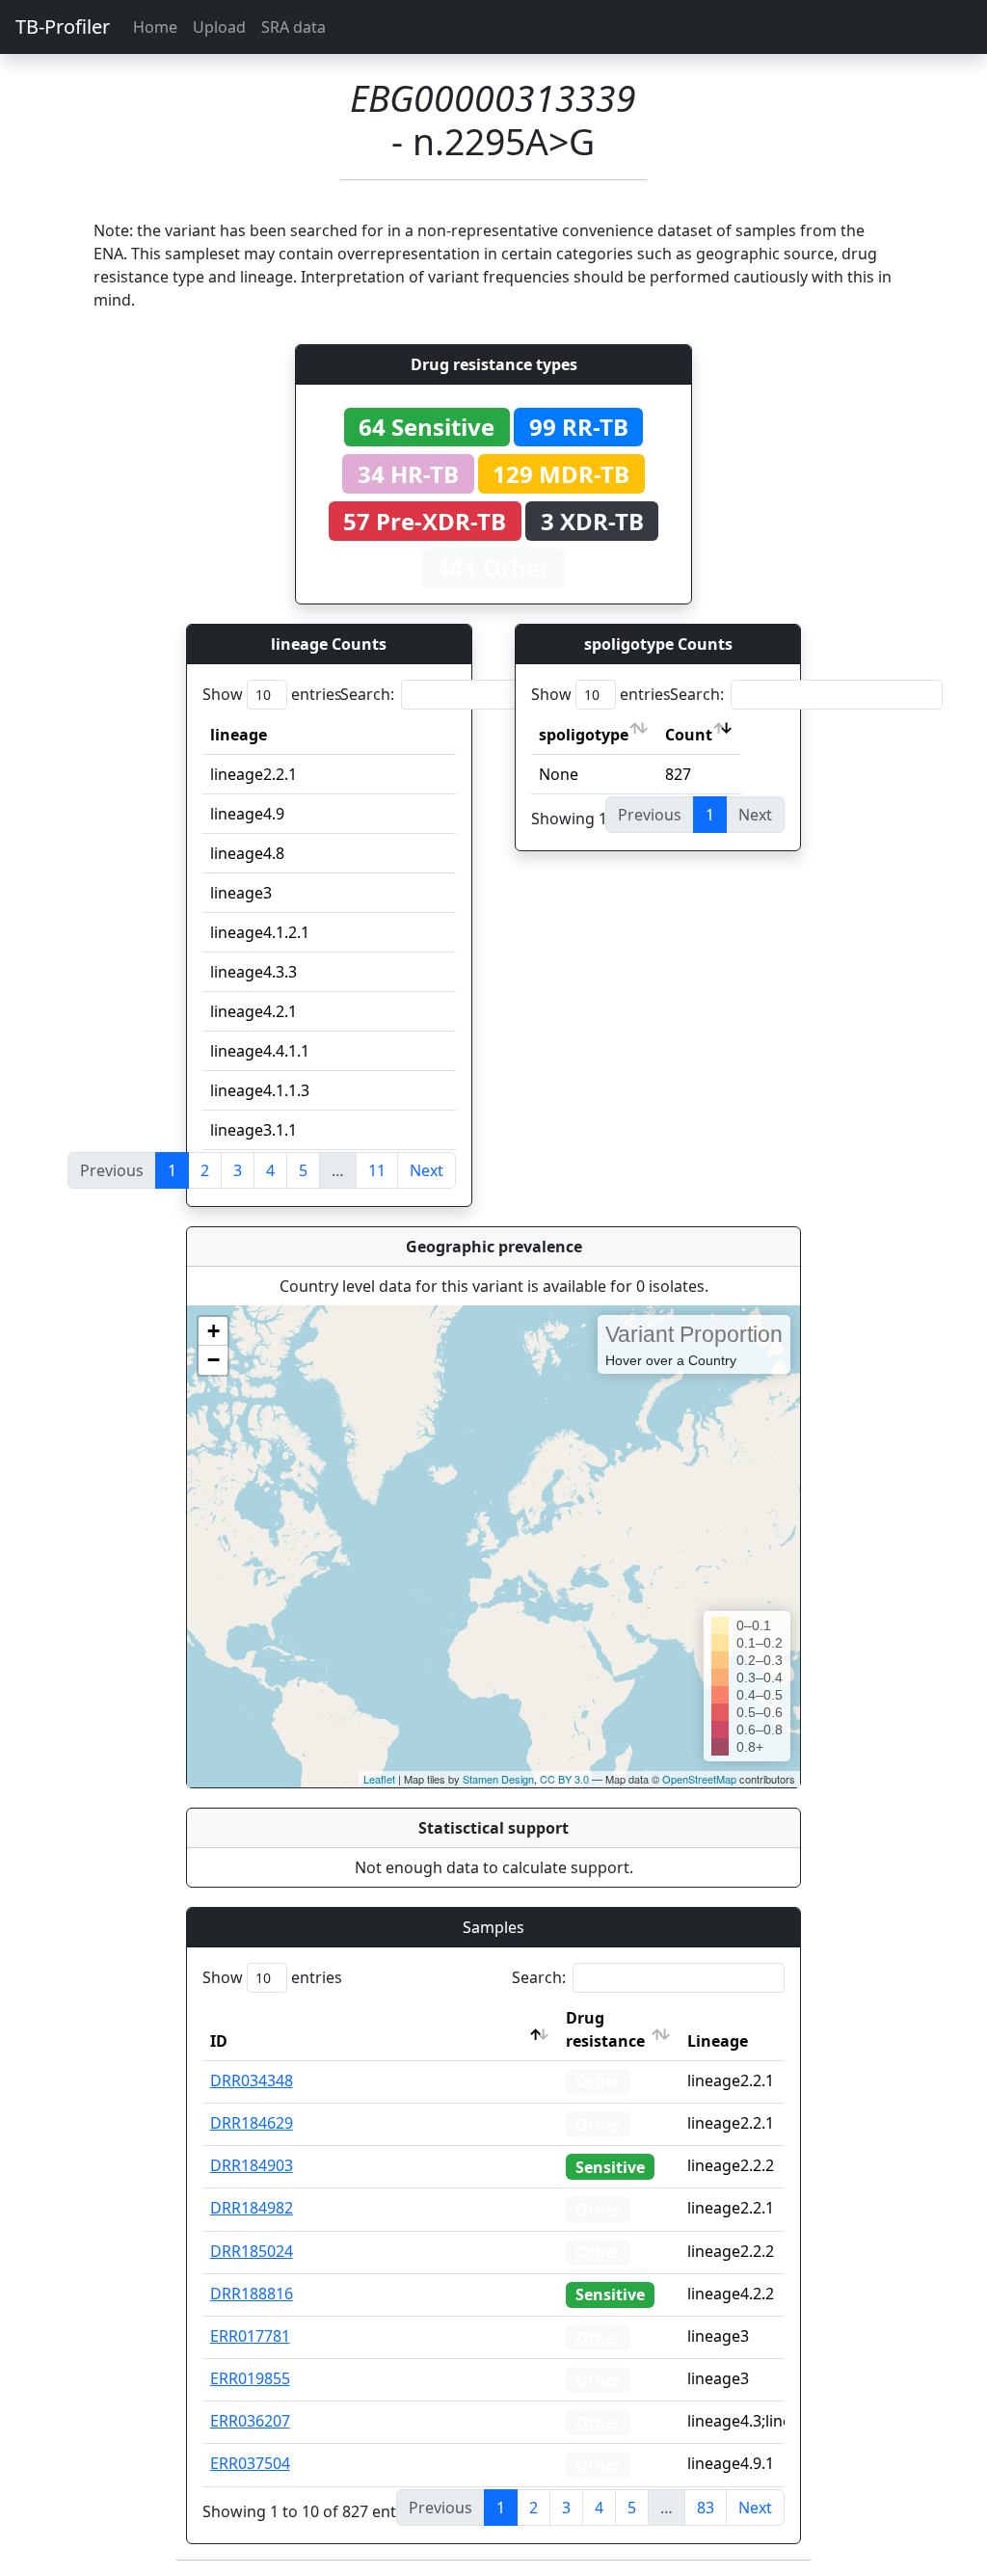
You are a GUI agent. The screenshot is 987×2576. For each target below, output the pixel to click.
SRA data (293, 27)
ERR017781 (250, 2336)
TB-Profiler (63, 27)
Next (427, 1170)
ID (219, 2041)
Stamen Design (498, 1779)
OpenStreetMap (699, 1779)
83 (706, 2508)
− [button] (213, 1360)
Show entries (272, 694)
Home (155, 27)
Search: (367, 694)
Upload (219, 27)
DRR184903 (252, 2165)
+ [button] (213, 1331)
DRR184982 (252, 2208)
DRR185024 (252, 2251)
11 (377, 1170)
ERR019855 (250, 2378)
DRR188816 (252, 2294)
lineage (239, 735)
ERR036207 (250, 2421)
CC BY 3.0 (564, 1779)
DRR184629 (252, 2123)
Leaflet (379, 1779)
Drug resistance (605, 2029)
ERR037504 (250, 2463)
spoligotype (584, 735)
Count (689, 735)
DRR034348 (252, 2080)
